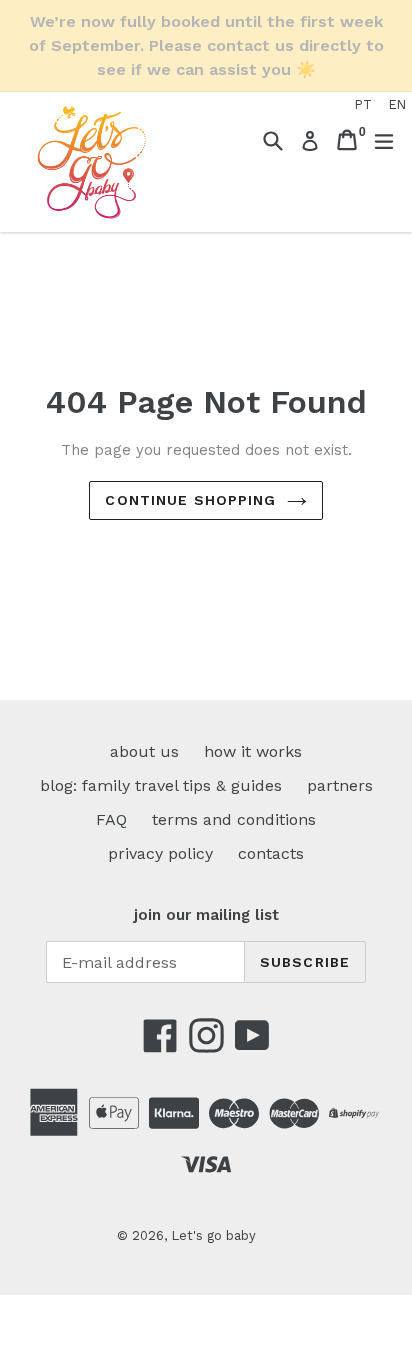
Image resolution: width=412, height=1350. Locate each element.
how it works (253, 751)
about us (144, 751)
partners (340, 785)
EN (397, 104)
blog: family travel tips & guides (161, 785)
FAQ (111, 819)
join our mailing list (206, 915)
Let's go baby (213, 1235)
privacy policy (160, 853)
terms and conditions (234, 819)
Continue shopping (190, 500)
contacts (271, 853)
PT (363, 104)
